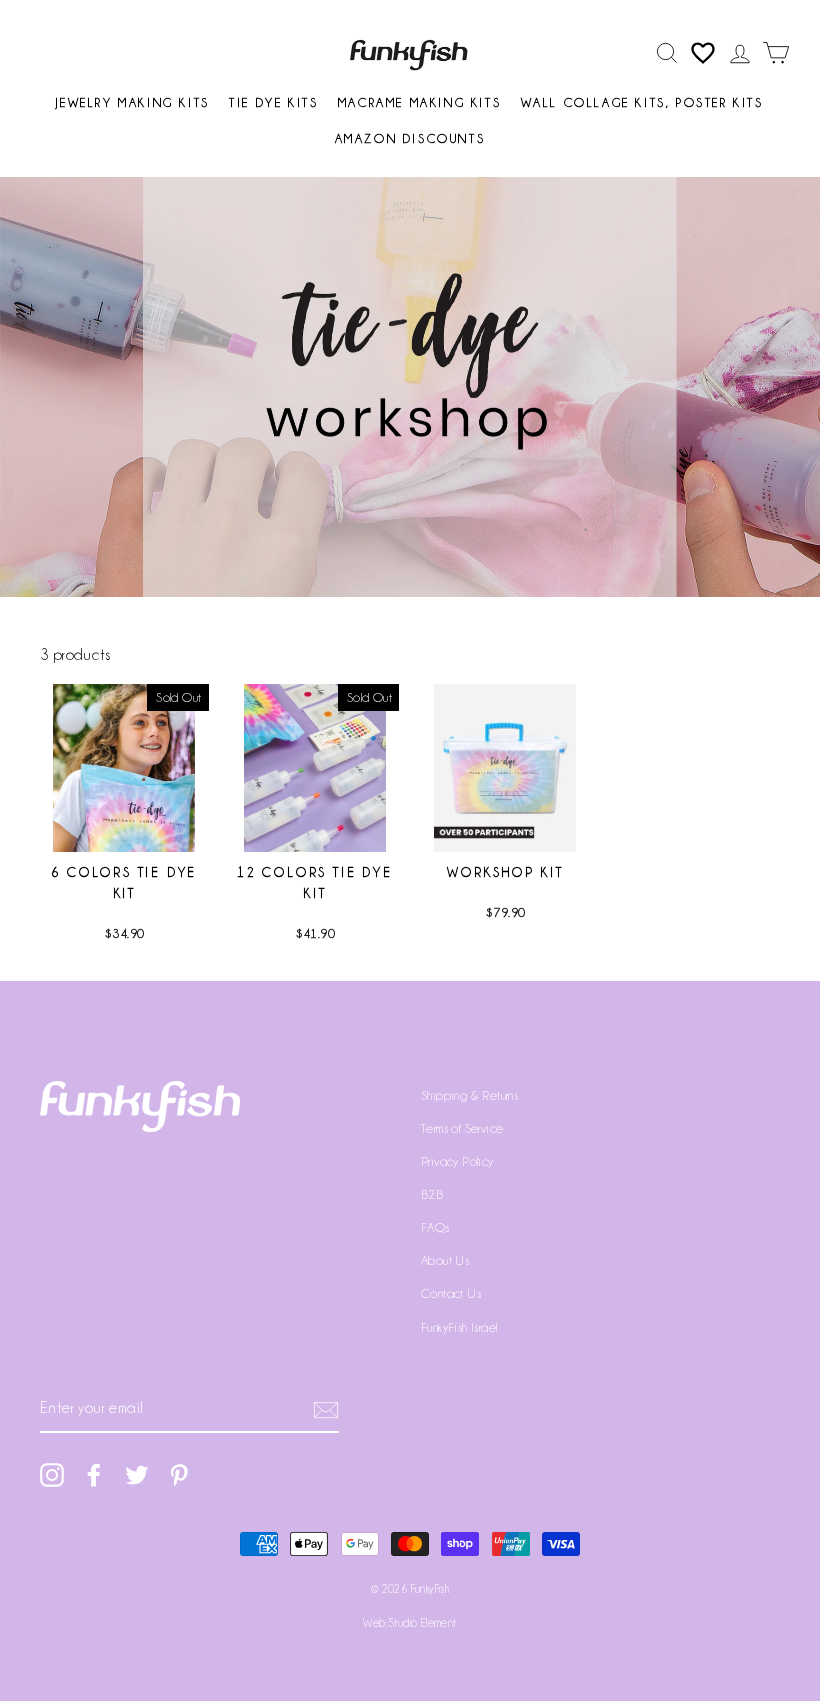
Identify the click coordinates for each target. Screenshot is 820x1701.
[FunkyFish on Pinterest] (179, 1475)
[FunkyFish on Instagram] (52, 1475)
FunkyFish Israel (459, 1327)
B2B (432, 1194)
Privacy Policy (457, 1161)
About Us (445, 1260)
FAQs (435, 1227)
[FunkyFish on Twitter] (137, 1475)
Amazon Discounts (410, 138)
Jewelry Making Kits (132, 102)
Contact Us (451, 1293)
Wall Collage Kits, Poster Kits (642, 102)
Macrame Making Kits (419, 102)
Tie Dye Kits (273, 102)
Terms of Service (462, 1128)
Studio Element (422, 1623)
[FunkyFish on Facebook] (94, 1475)
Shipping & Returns (469, 1095)
